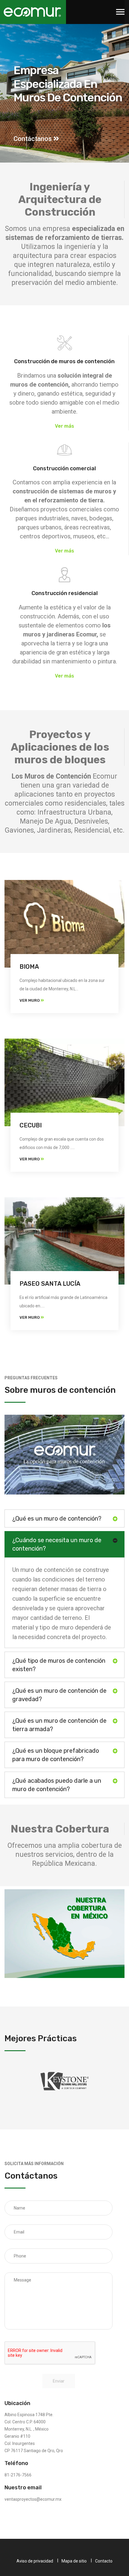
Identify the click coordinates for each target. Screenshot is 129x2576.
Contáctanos (33, 139)
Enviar (59, 2381)
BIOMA (29, 967)
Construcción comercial (64, 468)
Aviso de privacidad (35, 2561)
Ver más (64, 426)
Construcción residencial (65, 593)
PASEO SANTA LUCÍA (50, 1284)
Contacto (104, 2561)
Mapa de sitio (74, 2561)
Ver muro (30, 1000)
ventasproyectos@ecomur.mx (33, 2499)
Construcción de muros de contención (64, 361)
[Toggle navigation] (120, 12)
